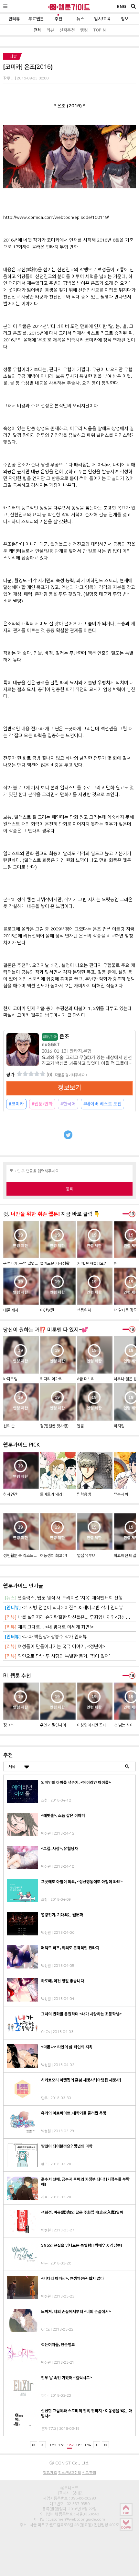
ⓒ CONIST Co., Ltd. (69, 2463)
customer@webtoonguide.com (76, 2519)
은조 (56, 1037)
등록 (69, 1189)
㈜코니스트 (69, 2488)
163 (79, 2445)
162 (70, 2445)
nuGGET (51, 1045)
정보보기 (69, 1088)
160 (53, 2445)
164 (88, 2445)
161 (62, 2445)
